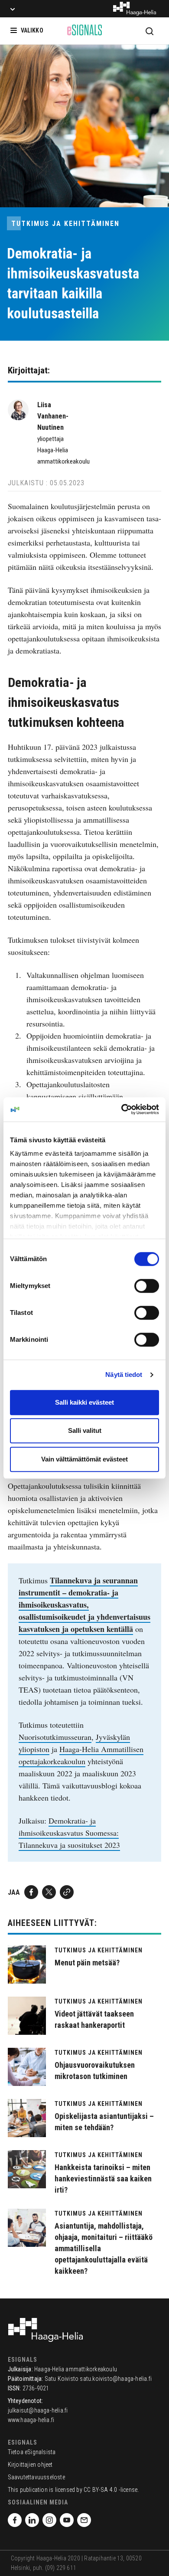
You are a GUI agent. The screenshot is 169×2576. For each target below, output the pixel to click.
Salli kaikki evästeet (84, 1402)
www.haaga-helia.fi (31, 2420)
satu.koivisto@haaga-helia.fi (116, 2379)
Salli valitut (85, 1430)
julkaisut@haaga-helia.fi (38, 2410)
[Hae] (149, 31)
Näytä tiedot (124, 1375)
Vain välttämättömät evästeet (84, 1459)
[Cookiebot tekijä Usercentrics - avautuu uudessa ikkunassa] (122, 1109)
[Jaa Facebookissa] (31, 1892)
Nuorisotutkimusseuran (55, 1737)
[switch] (147, 1286)
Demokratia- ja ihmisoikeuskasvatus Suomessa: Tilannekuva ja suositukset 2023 (69, 1833)
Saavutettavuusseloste (36, 2477)
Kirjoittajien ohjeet (30, 2465)
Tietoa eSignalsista (32, 2452)
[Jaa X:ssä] (49, 1892)
